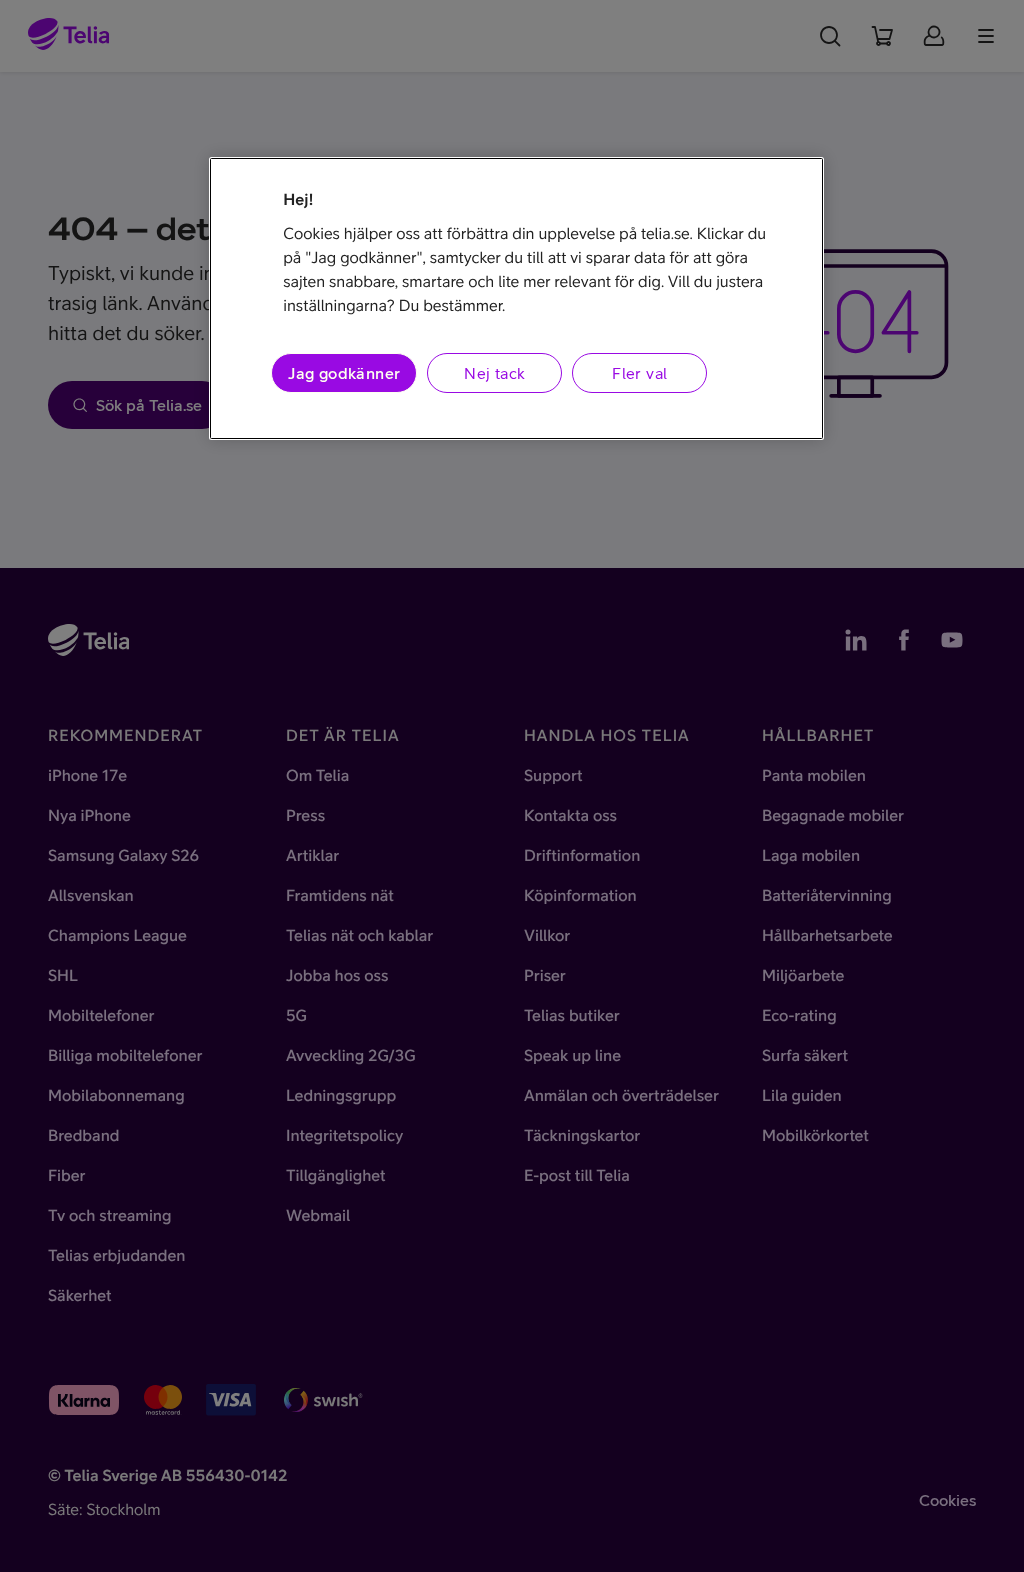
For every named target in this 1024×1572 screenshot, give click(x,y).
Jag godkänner (344, 373)
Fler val (639, 373)
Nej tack (494, 373)
